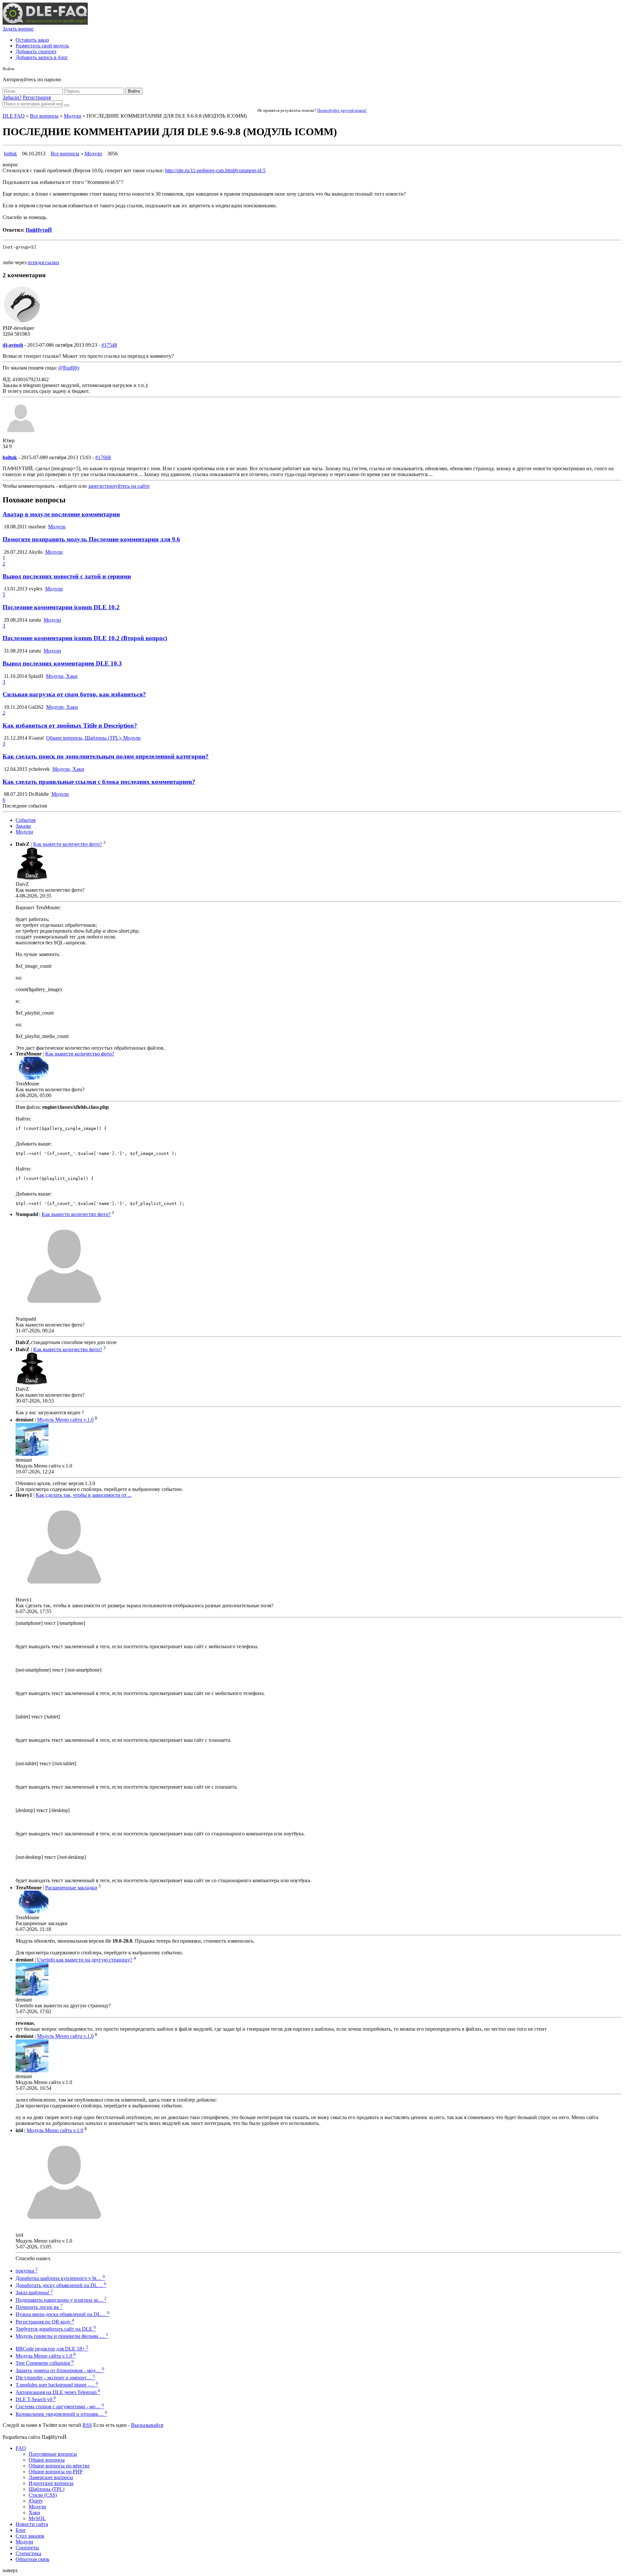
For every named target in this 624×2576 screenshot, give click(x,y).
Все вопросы (44, 116)
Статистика (28, 2553)
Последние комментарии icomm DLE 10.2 (61, 607)
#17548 (109, 345)
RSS (87, 2425)
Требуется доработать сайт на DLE (56, 2329)
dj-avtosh (13, 345)
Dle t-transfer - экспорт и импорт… (55, 2378)
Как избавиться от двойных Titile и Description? (70, 725)
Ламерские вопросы (51, 2477)
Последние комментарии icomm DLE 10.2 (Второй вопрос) (85, 638)
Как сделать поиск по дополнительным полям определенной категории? (106, 756)
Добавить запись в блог (42, 57)
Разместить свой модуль (42, 46)
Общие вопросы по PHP (56, 2472)
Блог (21, 2530)
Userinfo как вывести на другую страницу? (85, 1960)
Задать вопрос (18, 29)
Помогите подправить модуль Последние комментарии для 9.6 (91, 539)
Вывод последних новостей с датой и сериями (67, 576)
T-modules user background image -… (57, 2385)
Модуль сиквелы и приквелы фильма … (62, 2336)
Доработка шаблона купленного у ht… (60, 2278)
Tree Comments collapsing (45, 2363)
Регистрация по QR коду (45, 2322)
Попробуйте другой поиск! (342, 110)
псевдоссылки (43, 262)
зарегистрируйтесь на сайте (119, 486)
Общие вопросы (47, 2460)
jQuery (36, 2501)
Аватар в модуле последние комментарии (61, 514)
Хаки (34, 2512)
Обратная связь (32, 2559)
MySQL (37, 2518)
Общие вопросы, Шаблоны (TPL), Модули (93, 738)
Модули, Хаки (62, 676)
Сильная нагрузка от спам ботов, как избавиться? (74, 694)
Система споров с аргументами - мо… (60, 2407)
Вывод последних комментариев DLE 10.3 (62, 663)
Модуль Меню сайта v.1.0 (65, 1420)
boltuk (10, 154)
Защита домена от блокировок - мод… (60, 2370)
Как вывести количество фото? (68, 844)
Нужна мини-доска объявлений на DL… (63, 2314)
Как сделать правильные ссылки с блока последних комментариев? (99, 782)
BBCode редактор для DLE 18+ (52, 2349)
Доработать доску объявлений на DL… (61, 2285)
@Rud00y (69, 368)
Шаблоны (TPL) (46, 2489)
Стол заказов (30, 2536)
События (26, 820)
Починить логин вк (39, 2307)
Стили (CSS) (43, 2495)
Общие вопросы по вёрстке (59, 2466)
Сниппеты (27, 2548)
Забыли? (12, 97)
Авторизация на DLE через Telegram (58, 2392)
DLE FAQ (14, 116)
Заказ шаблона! (34, 2292)
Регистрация (37, 97)
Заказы (23, 826)
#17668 (103, 457)
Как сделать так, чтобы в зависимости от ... (84, 1495)
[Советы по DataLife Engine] (45, 23)
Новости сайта (32, 2524)
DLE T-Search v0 (36, 2399)
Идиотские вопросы (51, 2483)
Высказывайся (147, 2425)
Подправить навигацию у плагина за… (61, 2300)
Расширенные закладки (71, 1888)
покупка (27, 2271)
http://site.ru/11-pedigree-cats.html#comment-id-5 (215, 170)
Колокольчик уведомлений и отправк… (61, 2414)
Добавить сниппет (36, 52)
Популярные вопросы (53, 2454)
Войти (134, 91)
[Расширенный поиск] (67, 105)
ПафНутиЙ (39, 230)
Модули (72, 116)
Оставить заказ (32, 40)
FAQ (21, 2448)
